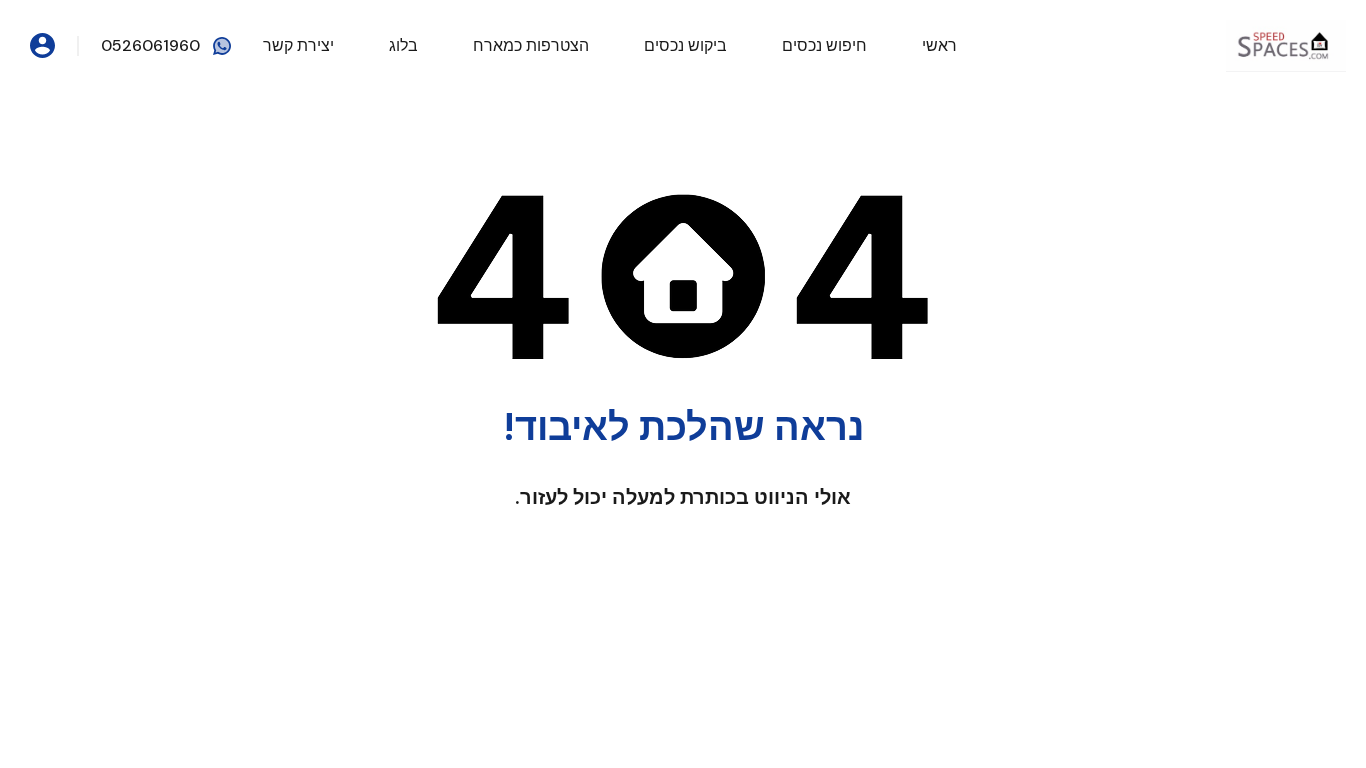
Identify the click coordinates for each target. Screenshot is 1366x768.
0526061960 (150, 45)
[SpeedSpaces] (1286, 44)
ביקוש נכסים (685, 45)
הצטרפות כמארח (531, 45)
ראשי (939, 45)
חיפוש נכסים (824, 45)
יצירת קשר (298, 45)
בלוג (403, 45)
